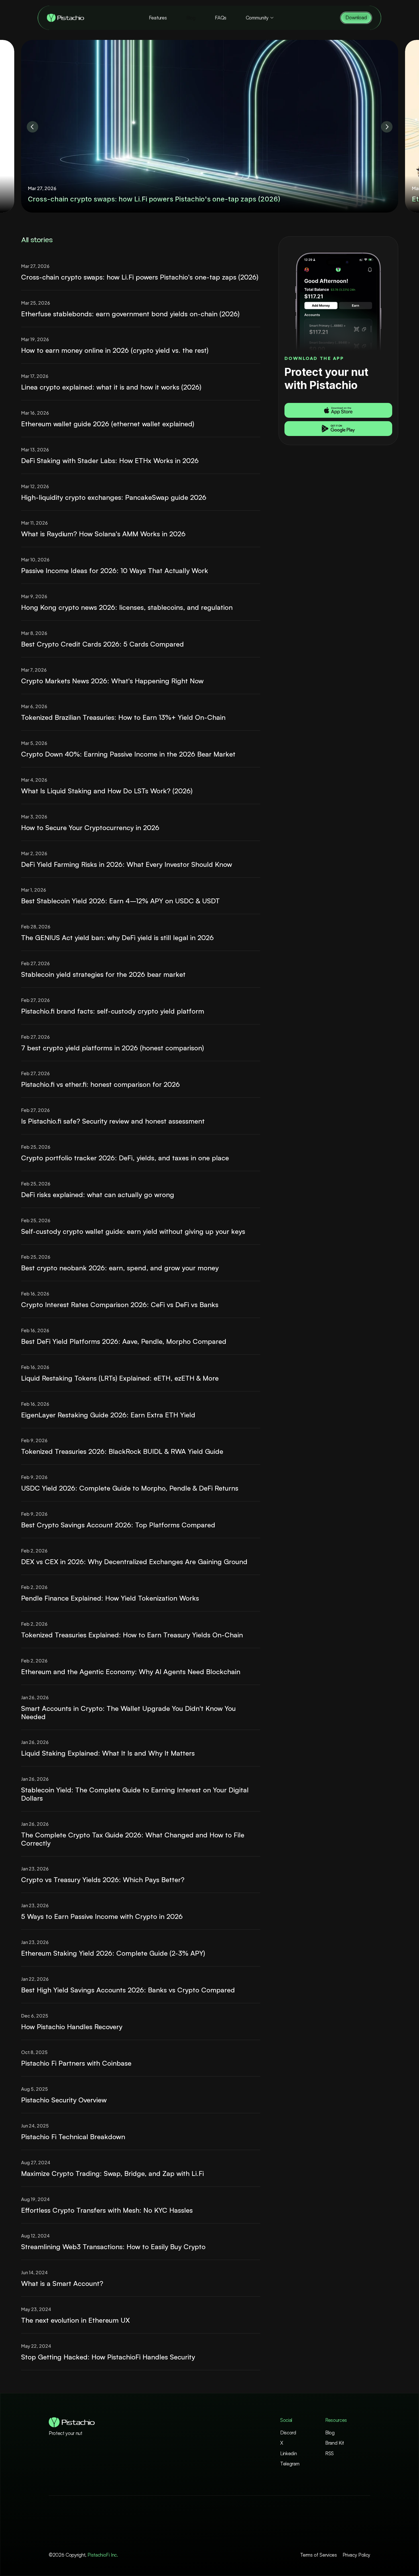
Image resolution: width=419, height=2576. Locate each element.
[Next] (387, 127)
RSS (329, 2453)
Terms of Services (319, 2555)
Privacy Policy (356, 2555)
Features (158, 18)
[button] (338, 410)
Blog (191, 18)
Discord (288, 2433)
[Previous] (32, 127)
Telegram (290, 2464)
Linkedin (288, 2453)
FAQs (221, 18)
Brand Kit (335, 2443)
